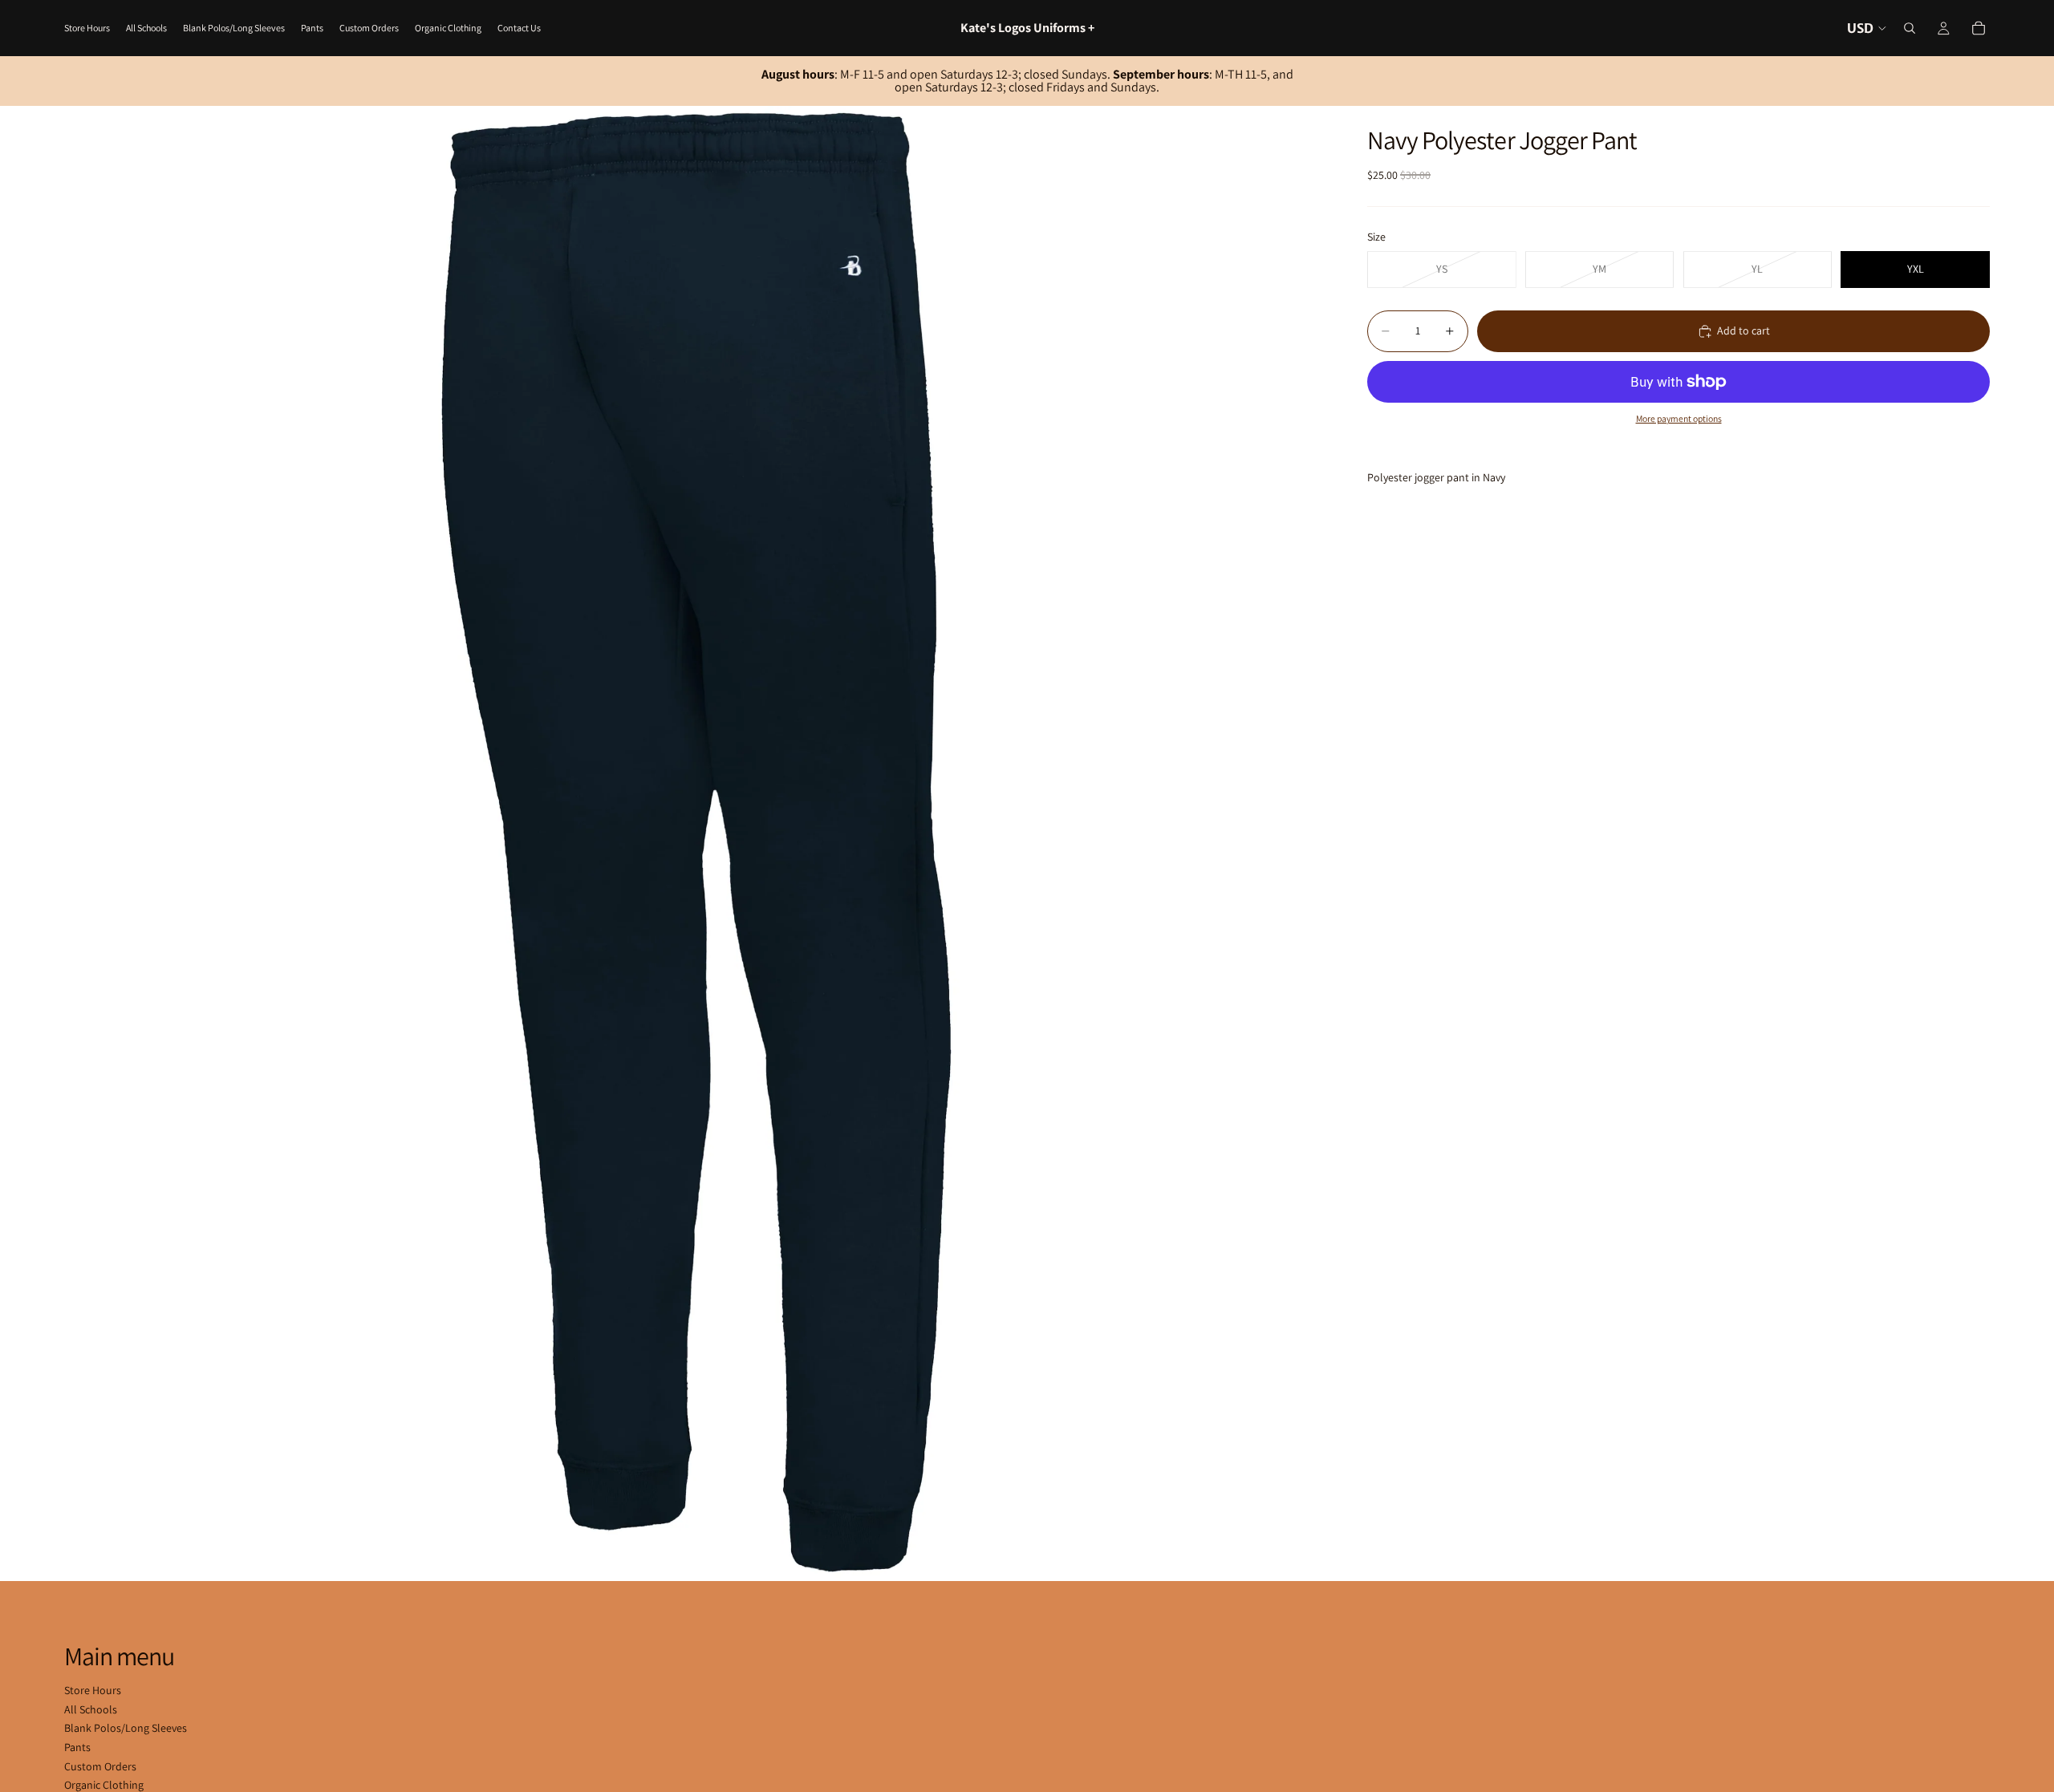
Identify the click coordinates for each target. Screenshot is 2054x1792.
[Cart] (1979, 28)
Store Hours (93, 1690)
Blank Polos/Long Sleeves (126, 1728)
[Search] (1910, 28)
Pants (77, 1747)
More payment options (1679, 418)
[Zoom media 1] (696, 843)
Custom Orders (100, 1766)
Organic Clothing (104, 1785)
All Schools (91, 1709)
